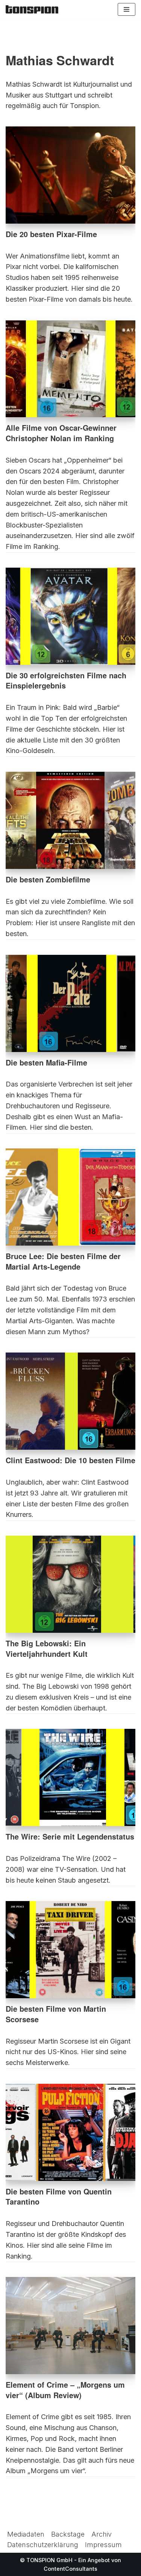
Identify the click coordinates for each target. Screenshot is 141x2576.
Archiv (102, 2534)
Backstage (68, 2534)
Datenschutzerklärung (43, 2545)
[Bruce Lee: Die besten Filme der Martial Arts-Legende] (70, 1197)
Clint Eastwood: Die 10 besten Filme (70, 1460)
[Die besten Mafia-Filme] (70, 1003)
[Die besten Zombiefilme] (70, 820)
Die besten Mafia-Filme (46, 1063)
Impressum (103, 2545)
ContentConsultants (70, 2569)
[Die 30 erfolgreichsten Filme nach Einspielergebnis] (70, 616)
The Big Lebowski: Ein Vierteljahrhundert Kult (47, 1649)
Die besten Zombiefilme (48, 879)
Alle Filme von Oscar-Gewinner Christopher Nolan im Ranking (61, 433)
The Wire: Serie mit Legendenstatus (70, 1837)
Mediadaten (26, 2534)
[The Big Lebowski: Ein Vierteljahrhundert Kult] (70, 1584)
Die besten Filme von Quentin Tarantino (59, 2197)
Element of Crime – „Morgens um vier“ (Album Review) (65, 2390)
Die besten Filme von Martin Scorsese (56, 2014)
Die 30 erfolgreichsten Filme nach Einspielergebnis (66, 681)
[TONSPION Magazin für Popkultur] (32, 9)
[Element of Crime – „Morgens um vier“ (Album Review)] (70, 2326)
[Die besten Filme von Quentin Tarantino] (70, 2132)
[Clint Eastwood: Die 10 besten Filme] (70, 1401)
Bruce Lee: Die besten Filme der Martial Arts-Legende (63, 1261)
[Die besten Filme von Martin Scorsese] (70, 1950)
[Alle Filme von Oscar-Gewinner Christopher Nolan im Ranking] (70, 369)
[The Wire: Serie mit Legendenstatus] (70, 1777)
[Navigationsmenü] (127, 9)
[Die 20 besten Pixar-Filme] (70, 175)
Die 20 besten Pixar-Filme (51, 234)
